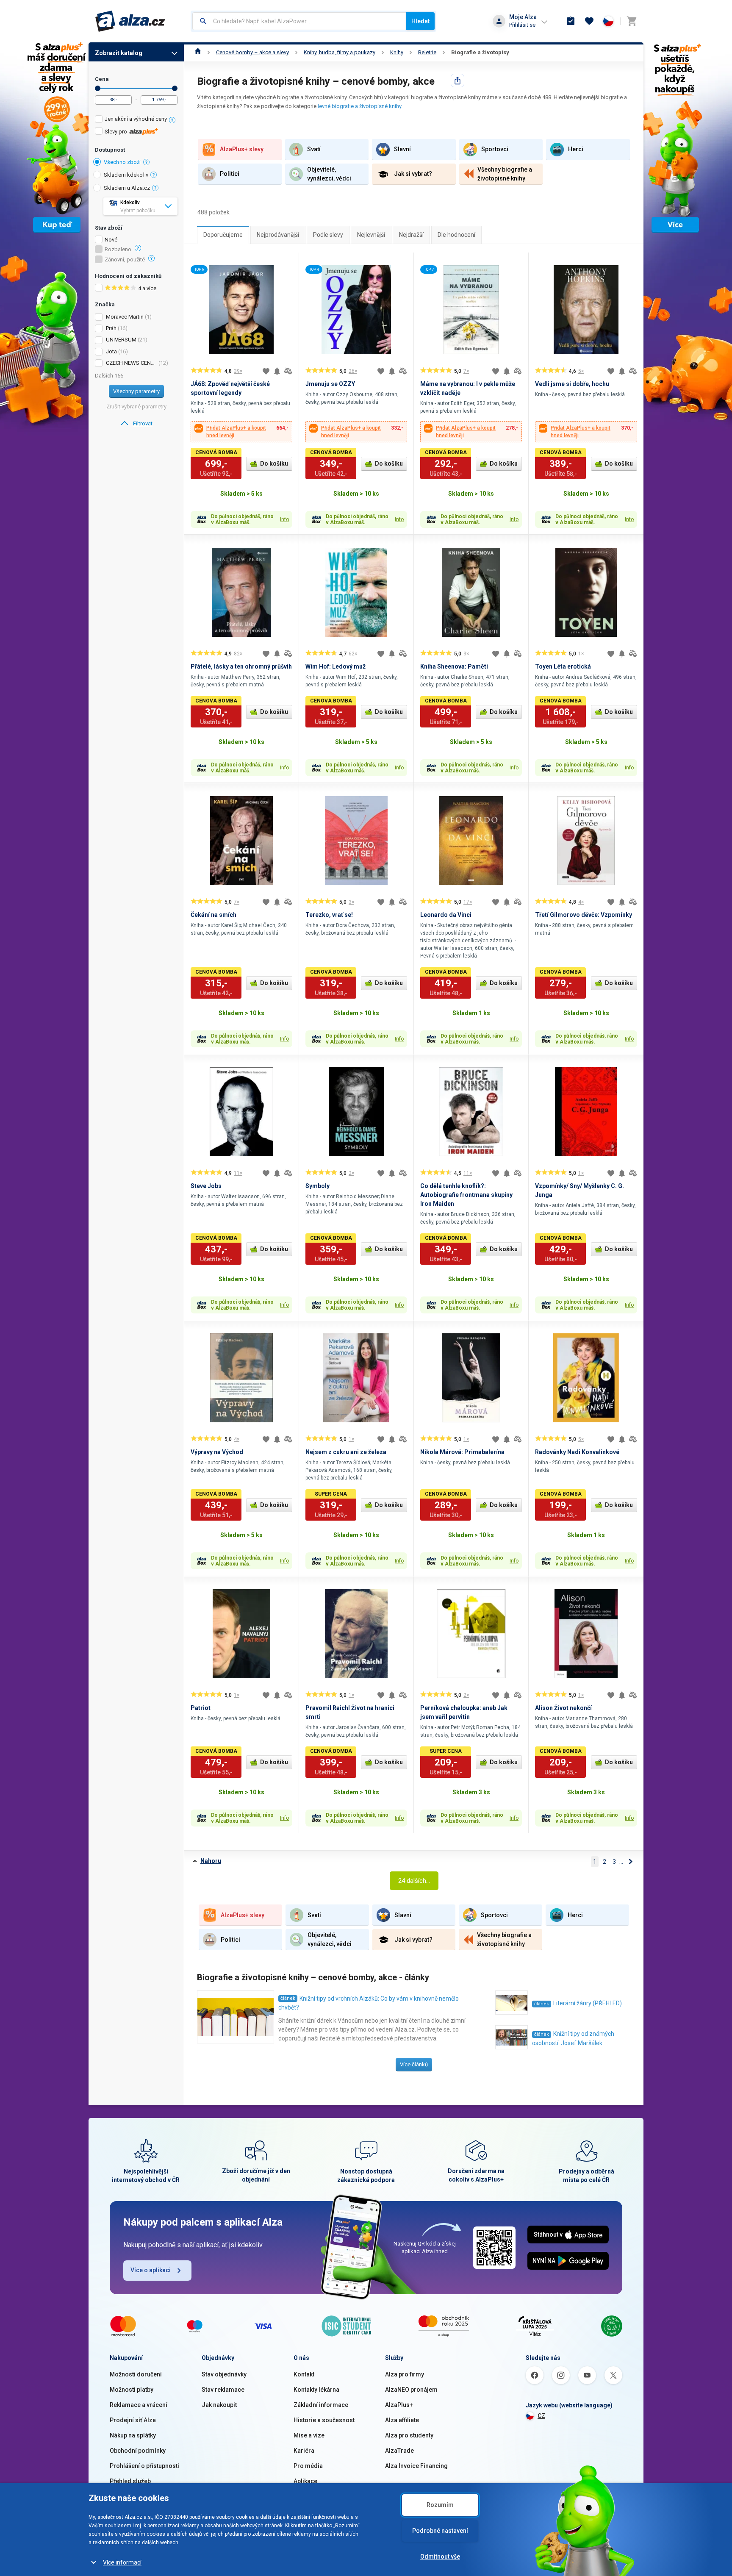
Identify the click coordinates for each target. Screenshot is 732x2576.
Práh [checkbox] (111, 328)
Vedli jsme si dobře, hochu (572, 384)
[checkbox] (136, 120)
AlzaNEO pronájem (411, 2390)
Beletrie (427, 52)
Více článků (414, 2064)
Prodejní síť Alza (133, 2420)
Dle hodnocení (456, 235)
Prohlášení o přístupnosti (144, 2466)
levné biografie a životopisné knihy (359, 106)
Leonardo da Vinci (446, 915)
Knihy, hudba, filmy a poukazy (340, 52)
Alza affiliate (402, 2420)
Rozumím (440, 2505)
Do (175, 88)
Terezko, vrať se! (329, 915)
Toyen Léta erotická (563, 666)
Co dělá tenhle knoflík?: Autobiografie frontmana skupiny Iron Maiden (466, 1195)
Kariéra (304, 2451)
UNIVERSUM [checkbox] (121, 340)
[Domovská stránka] (198, 52)
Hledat (420, 21)
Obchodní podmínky (138, 2451)
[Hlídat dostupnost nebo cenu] (277, 371)
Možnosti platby (132, 2390)
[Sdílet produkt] (457, 80)
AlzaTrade (399, 2451)
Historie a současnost (324, 2420)
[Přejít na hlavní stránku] (130, 21)
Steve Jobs (206, 1186)
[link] (136, 424)
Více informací (122, 2562)
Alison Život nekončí (563, 1708)
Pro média (308, 2466)
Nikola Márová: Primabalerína (462, 1452)
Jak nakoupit (219, 2405)
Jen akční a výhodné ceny (136, 119)
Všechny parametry (136, 391)
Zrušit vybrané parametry (136, 407)
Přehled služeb (130, 2481)
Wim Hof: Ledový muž (335, 666)
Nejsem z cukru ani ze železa (346, 1452)
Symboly (317, 1186)
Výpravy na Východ (217, 1452)
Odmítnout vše (440, 2557)
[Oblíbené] (589, 21)
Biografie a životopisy (480, 52)
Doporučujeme (223, 235)
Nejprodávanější (278, 235)
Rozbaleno (118, 250)
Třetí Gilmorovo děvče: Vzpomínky (584, 915)
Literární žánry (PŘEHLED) (588, 2003)
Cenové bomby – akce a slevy (252, 52)
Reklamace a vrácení (139, 2405)
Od (98, 88)
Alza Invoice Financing (416, 2466)
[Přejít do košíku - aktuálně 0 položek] (632, 21)
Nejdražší (411, 235)
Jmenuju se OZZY (330, 384)
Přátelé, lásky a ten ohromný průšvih (241, 666)
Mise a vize (309, 2435)
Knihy (397, 52)
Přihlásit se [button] (522, 25)
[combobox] (299, 21)
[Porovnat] (288, 371)
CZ (541, 2416)
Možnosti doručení (136, 2374)
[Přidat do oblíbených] (266, 371)
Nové (111, 240)
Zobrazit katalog (119, 53)
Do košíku (274, 464)
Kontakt (304, 2374)
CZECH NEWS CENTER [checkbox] (132, 363)
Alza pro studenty (409, 2435)
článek (288, 1998)
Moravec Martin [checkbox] (125, 317)
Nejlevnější (371, 235)
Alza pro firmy (405, 2374)
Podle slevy (328, 235)
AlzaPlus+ (399, 2405)
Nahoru (211, 1861)
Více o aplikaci (151, 2270)
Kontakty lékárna (316, 2390)
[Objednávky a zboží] (571, 21)
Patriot (201, 1708)
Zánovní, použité (125, 260)
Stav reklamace (223, 2390)
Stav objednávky (224, 2374)
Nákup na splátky (133, 2435)
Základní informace (321, 2405)
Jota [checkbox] (111, 351)
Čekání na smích (213, 915)
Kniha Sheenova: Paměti (454, 666)
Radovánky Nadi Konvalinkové (577, 1452)
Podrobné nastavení (440, 2531)
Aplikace (305, 2481)
